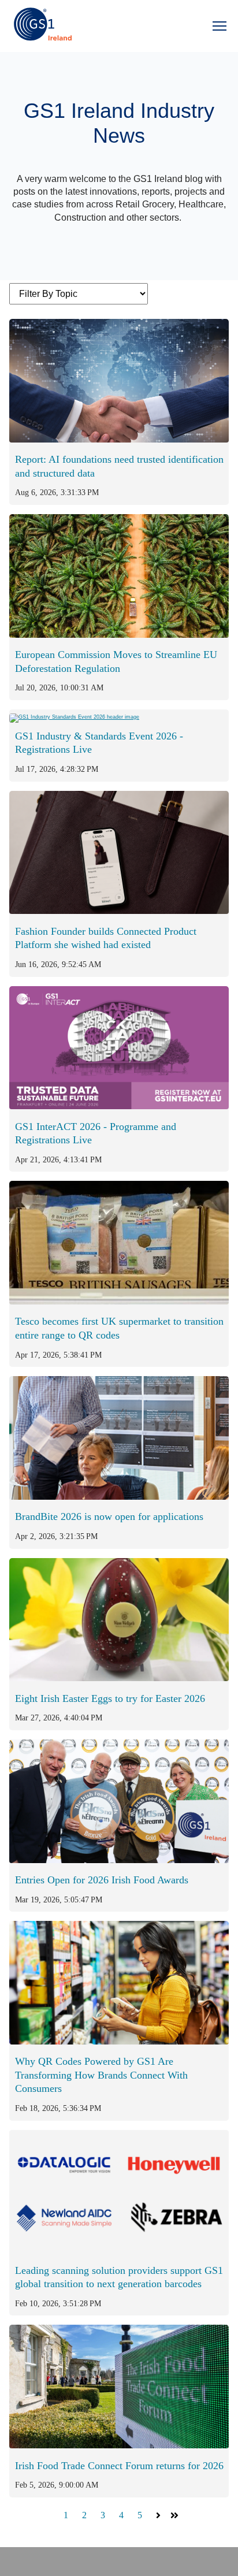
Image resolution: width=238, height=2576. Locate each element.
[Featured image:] (119, 635)
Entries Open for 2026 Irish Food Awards (102, 1880)
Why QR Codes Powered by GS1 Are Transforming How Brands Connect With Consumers (101, 2075)
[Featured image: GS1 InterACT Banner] (119, 1106)
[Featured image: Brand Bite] (119, 1497)
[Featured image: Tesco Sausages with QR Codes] (119, 1301)
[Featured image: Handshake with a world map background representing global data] (119, 439)
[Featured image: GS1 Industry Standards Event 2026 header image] (74, 715)
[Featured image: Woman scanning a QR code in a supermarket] (119, 2041)
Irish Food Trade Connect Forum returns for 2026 (119, 2466)
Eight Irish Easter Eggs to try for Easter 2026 (110, 1698)
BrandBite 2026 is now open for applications (109, 1516)
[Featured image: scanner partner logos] (119, 2250)
